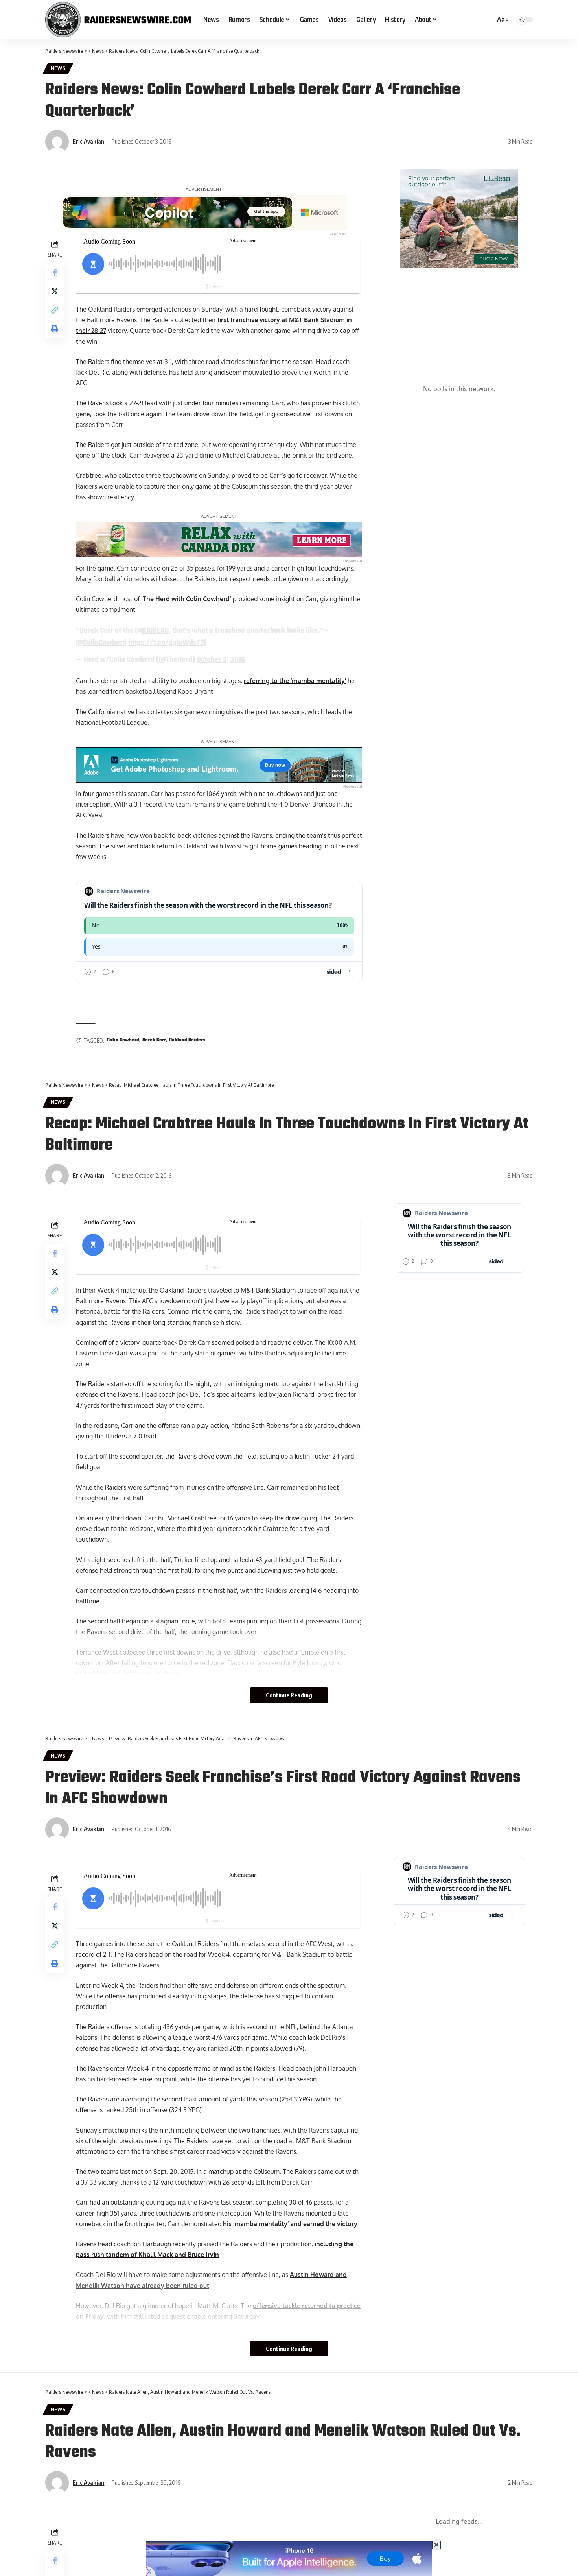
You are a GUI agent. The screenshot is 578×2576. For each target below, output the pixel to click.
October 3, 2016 (221, 660)
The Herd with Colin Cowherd (186, 599)
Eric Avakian (88, 141)
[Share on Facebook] (55, 272)
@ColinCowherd (101, 643)
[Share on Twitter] (55, 291)
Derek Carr (154, 1040)
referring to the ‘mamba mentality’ (295, 681)
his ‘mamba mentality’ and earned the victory (289, 2224)
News (58, 68)
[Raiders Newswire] (118, 20)
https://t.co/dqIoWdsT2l (167, 643)
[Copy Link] (55, 310)
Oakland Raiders (187, 1040)
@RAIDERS (152, 631)
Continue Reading (289, 1695)
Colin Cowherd (123, 1040)
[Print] (55, 329)
